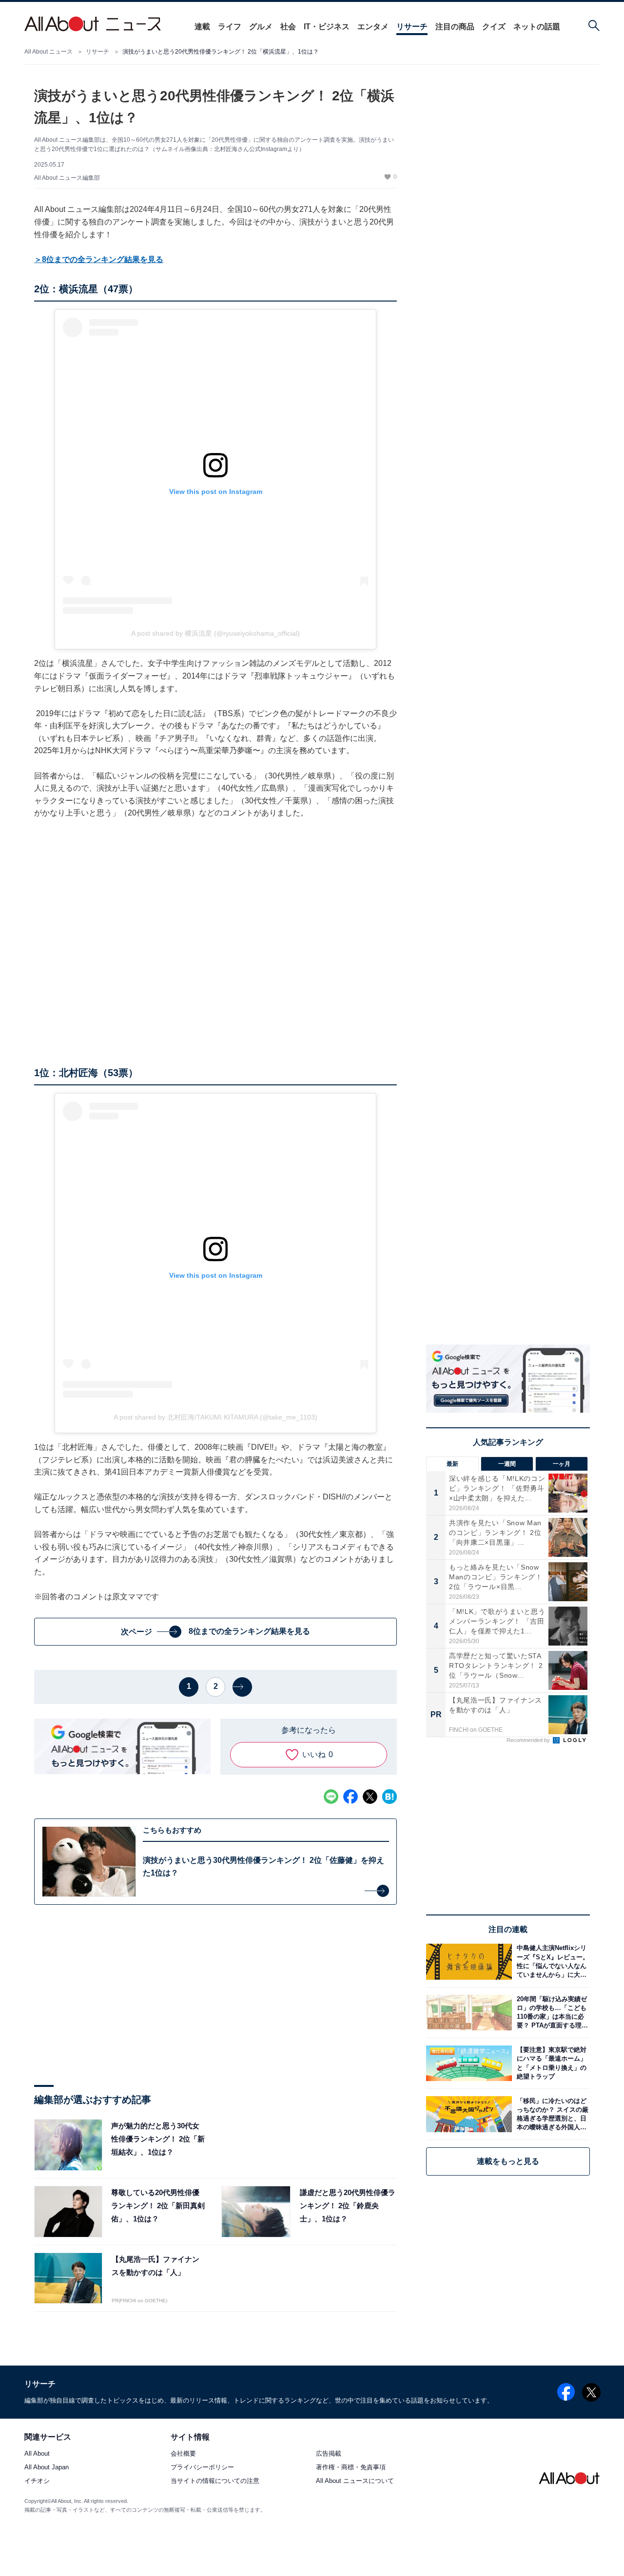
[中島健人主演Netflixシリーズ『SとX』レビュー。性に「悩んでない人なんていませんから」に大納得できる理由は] (551, 1961)
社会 (288, 27)
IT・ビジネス (327, 27)
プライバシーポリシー (202, 2468)
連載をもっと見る (508, 2161)
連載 (202, 27)
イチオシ (37, 2481)
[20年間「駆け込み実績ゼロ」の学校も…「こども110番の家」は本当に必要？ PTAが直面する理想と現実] (551, 2013)
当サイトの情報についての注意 (215, 2481)
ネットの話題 (537, 27)
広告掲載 (329, 2454)
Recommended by (529, 1740)
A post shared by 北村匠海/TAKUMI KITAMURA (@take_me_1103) (215, 1417)
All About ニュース (49, 52)
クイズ (494, 27)
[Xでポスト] (370, 1797)
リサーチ (412, 27)
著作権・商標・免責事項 (351, 2468)
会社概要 (183, 2454)
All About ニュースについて (355, 2481)
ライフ (230, 27)
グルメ (261, 27)
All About (37, 2454)
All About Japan (47, 2468)
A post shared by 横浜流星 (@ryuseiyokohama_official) (215, 633)
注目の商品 (455, 27)
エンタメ (373, 27)
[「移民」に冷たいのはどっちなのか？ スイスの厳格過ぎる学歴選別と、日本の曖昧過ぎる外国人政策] (551, 2114)
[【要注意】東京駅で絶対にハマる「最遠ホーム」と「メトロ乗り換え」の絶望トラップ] (551, 2063)
